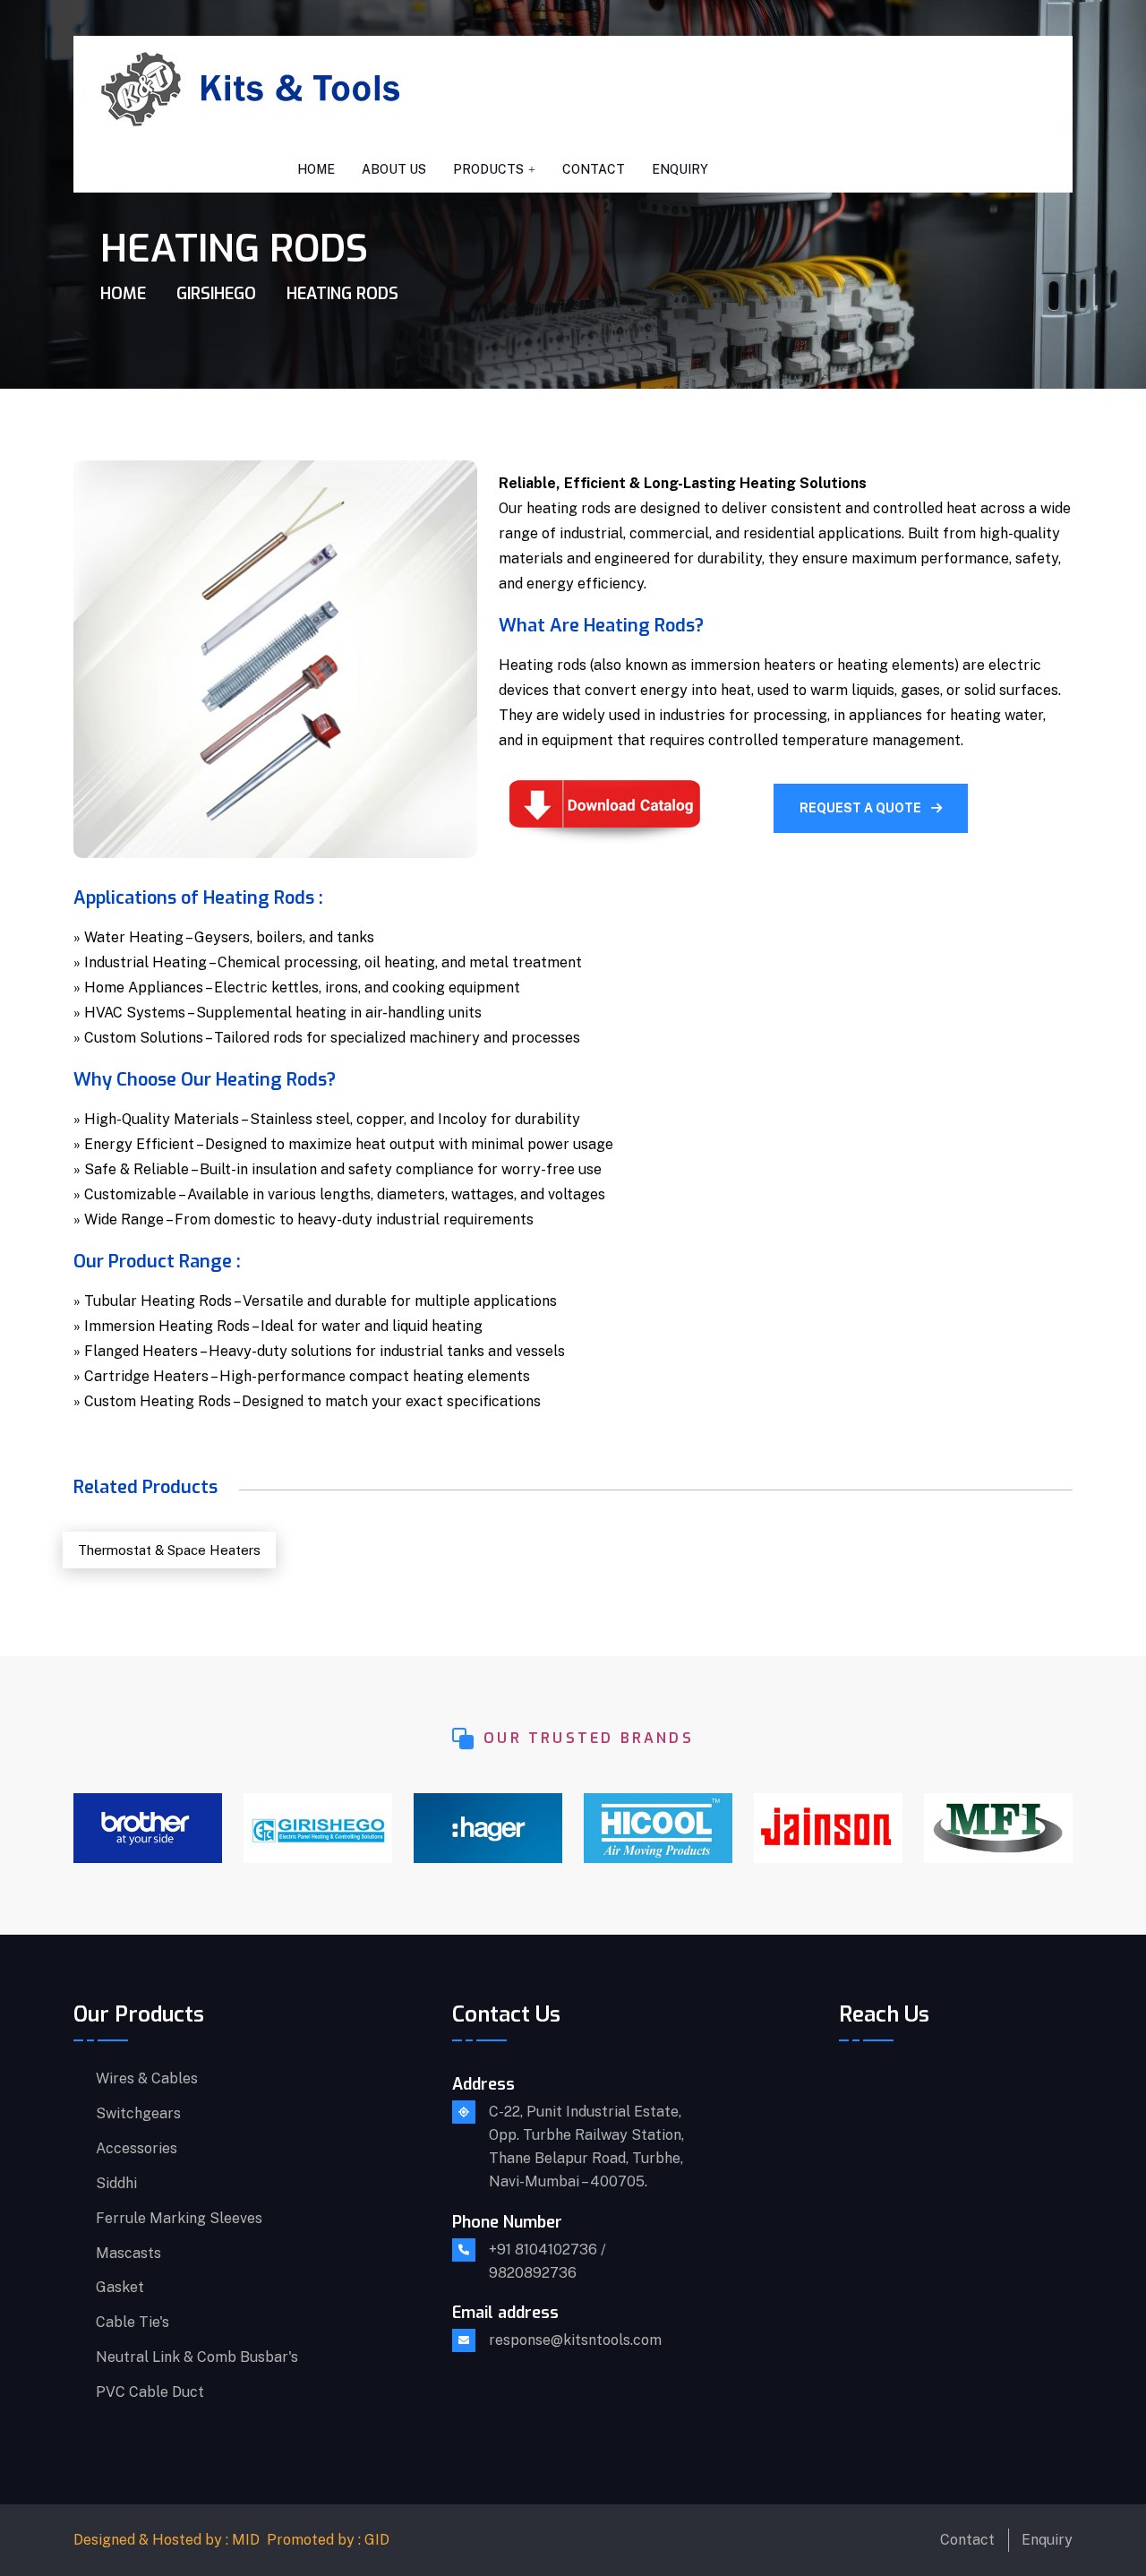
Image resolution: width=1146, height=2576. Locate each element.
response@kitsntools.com (575, 2340)
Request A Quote (862, 808)
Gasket (120, 2288)
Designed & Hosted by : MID (167, 2540)
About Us (394, 169)
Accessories (137, 2149)
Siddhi (116, 2184)
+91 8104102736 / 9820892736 (547, 2261)
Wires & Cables (147, 2079)
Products (488, 169)
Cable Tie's (133, 2323)
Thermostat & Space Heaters (169, 1550)
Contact (594, 169)
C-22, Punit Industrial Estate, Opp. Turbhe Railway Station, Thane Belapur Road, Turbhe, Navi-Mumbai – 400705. (586, 2147)
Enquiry (680, 169)
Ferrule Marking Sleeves (179, 2219)
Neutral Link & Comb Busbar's (197, 2357)
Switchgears (138, 2114)
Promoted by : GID (328, 2540)
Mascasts (128, 2254)
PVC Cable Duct (150, 2392)
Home (316, 169)
